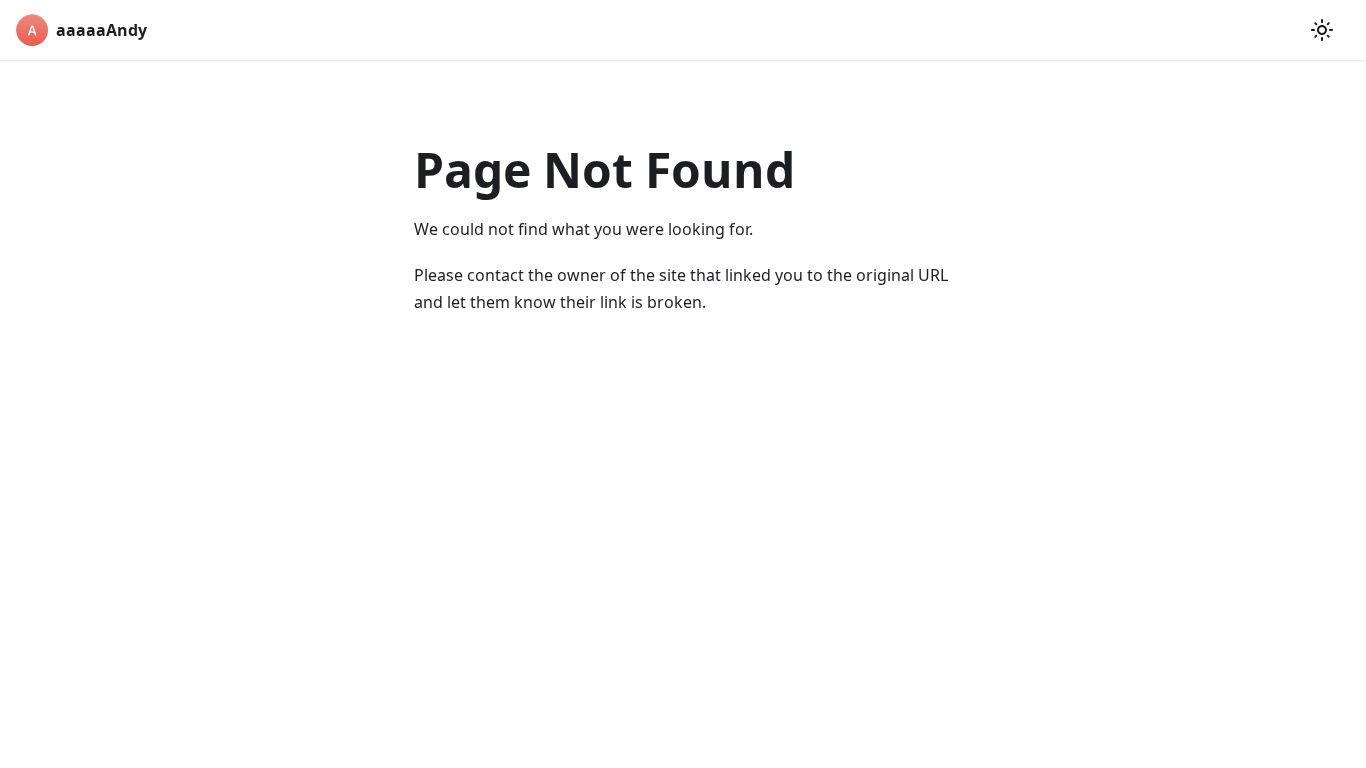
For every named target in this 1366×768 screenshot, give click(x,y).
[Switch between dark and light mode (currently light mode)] (1322, 30)
